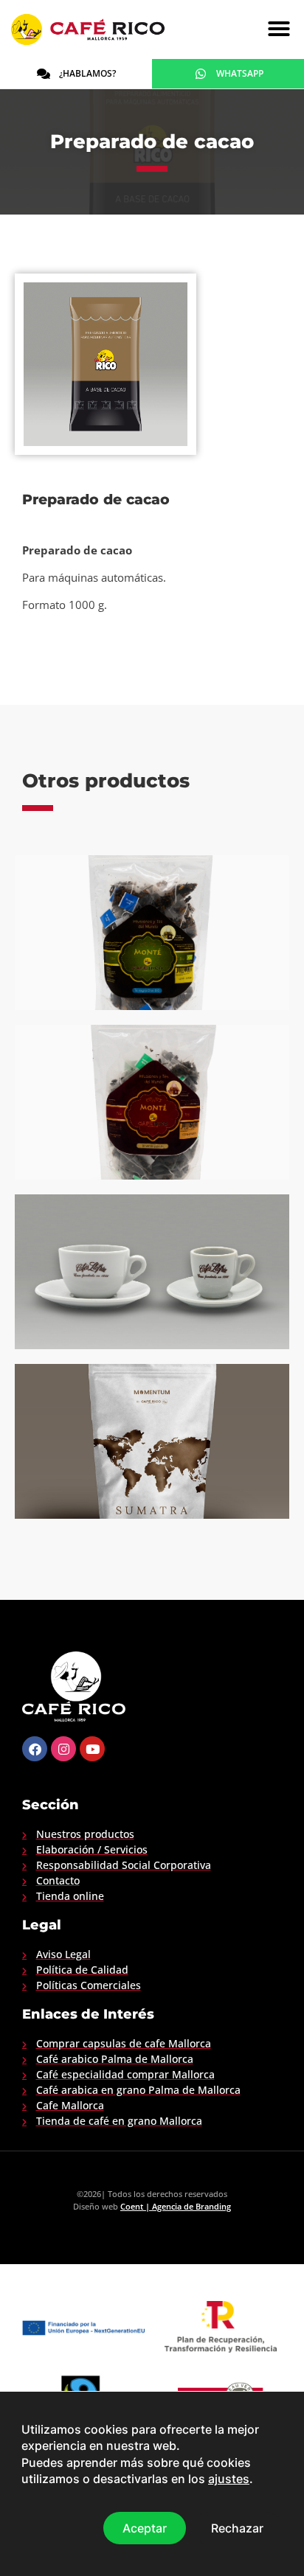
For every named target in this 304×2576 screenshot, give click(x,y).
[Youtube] (92, 1749)
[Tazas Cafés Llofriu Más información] (152, 1272)
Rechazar (237, 2527)
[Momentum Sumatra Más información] (152, 1441)
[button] (279, 29)
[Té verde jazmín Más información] (152, 1102)
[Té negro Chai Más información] (152, 933)
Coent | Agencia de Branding (176, 2206)
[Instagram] (63, 1749)
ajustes (229, 2479)
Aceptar (145, 2527)
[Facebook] (35, 1749)
